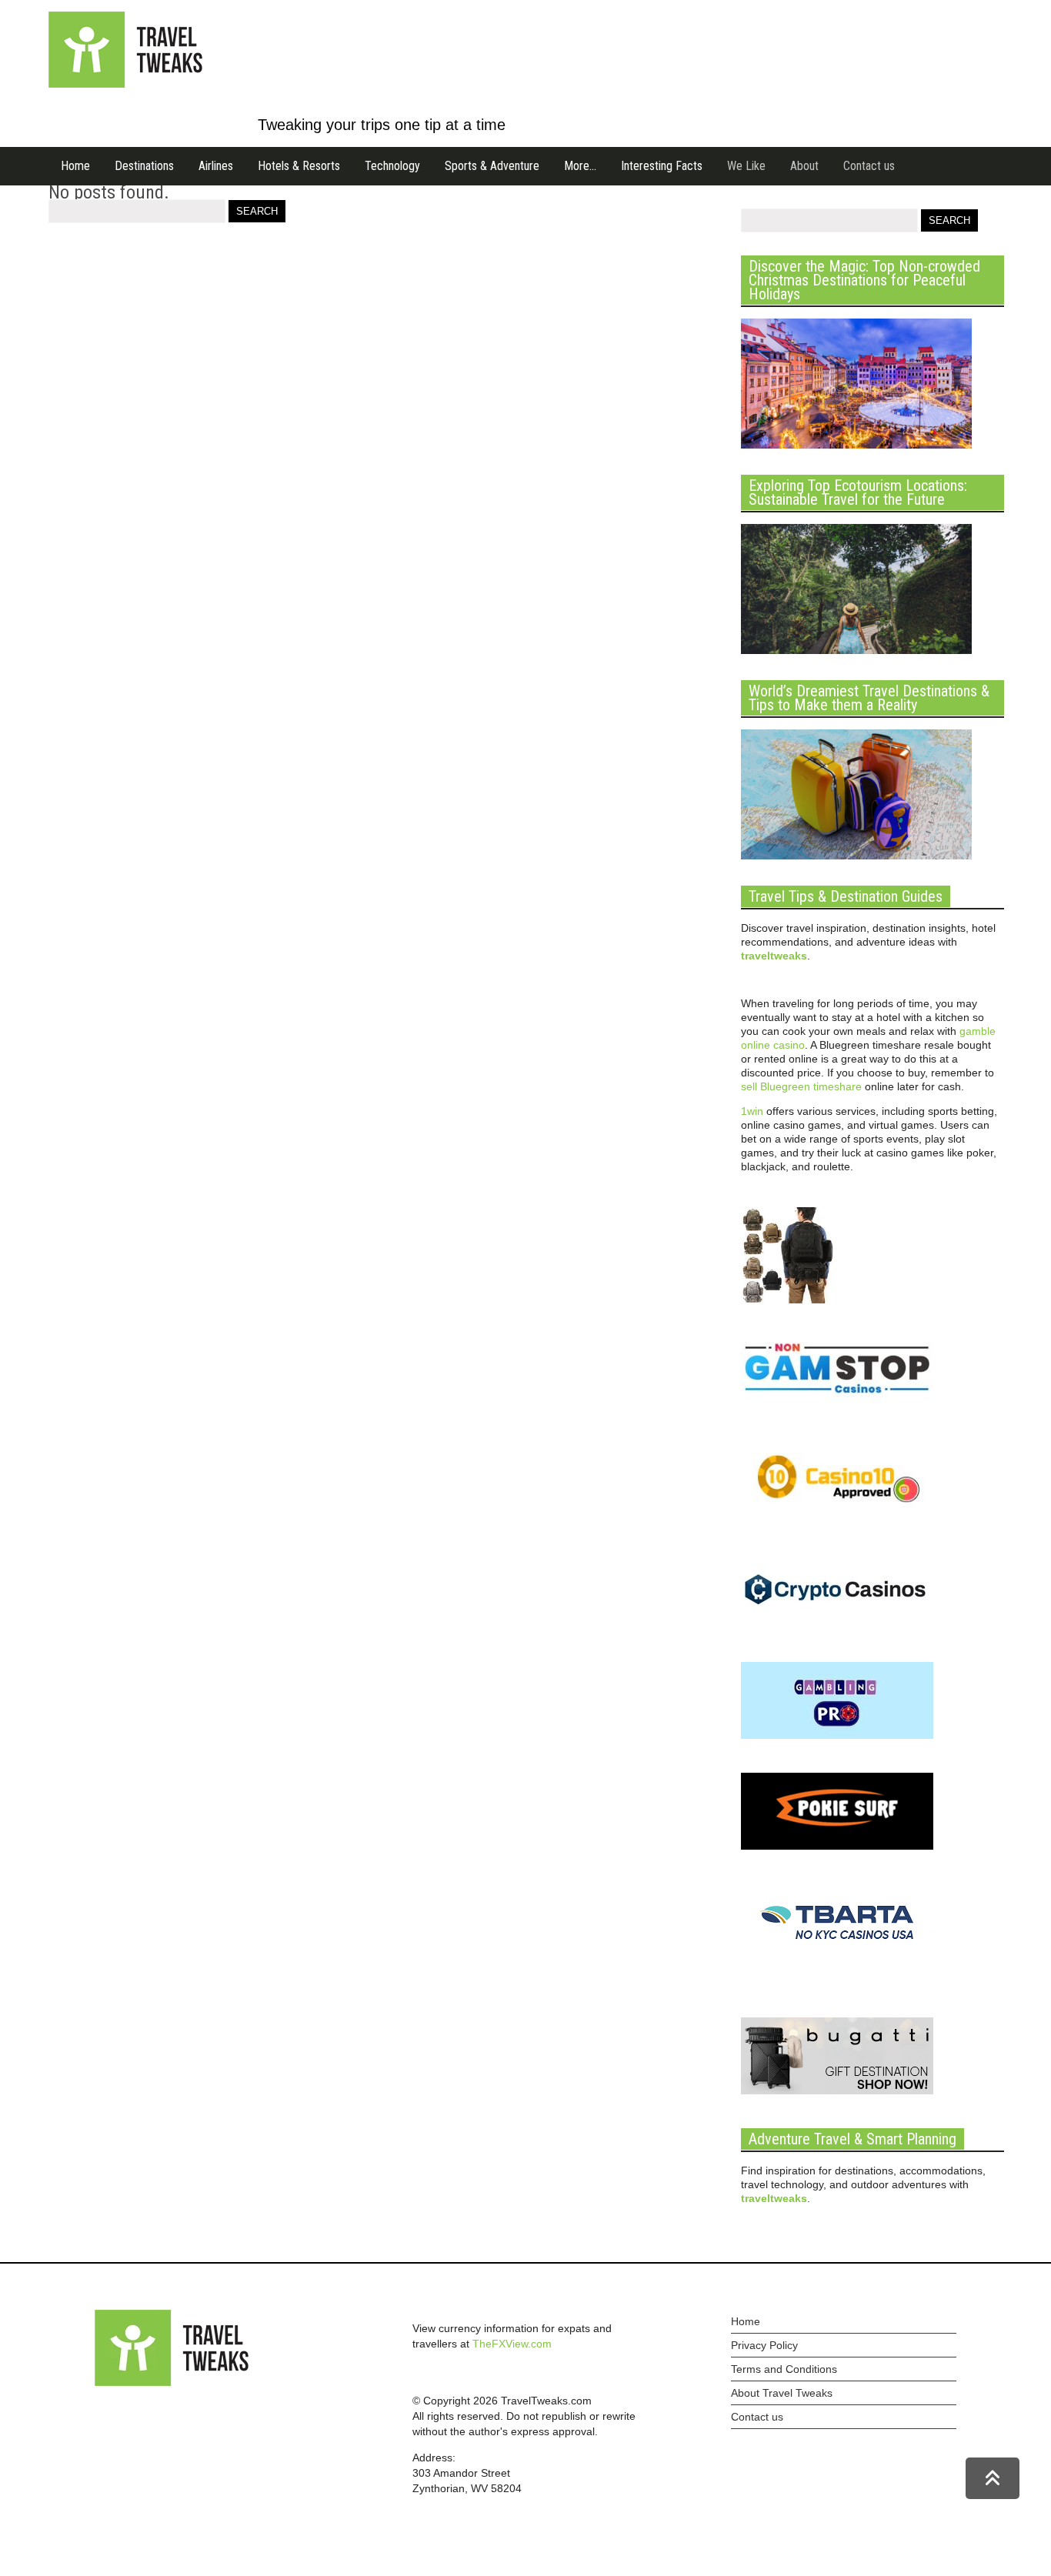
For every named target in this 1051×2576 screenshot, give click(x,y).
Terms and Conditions (784, 2369)
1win (752, 1111)
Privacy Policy (764, 2345)
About (804, 166)
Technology (392, 166)
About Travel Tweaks (782, 2393)
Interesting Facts (662, 166)
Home (75, 166)
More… (580, 166)
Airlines (216, 166)
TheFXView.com (512, 2344)
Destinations (144, 166)
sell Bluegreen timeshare (801, 1086)
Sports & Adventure (492, 166)
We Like (746, 166)
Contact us (869, 166)
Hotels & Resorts (299, 166)
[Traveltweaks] (125, 84)
